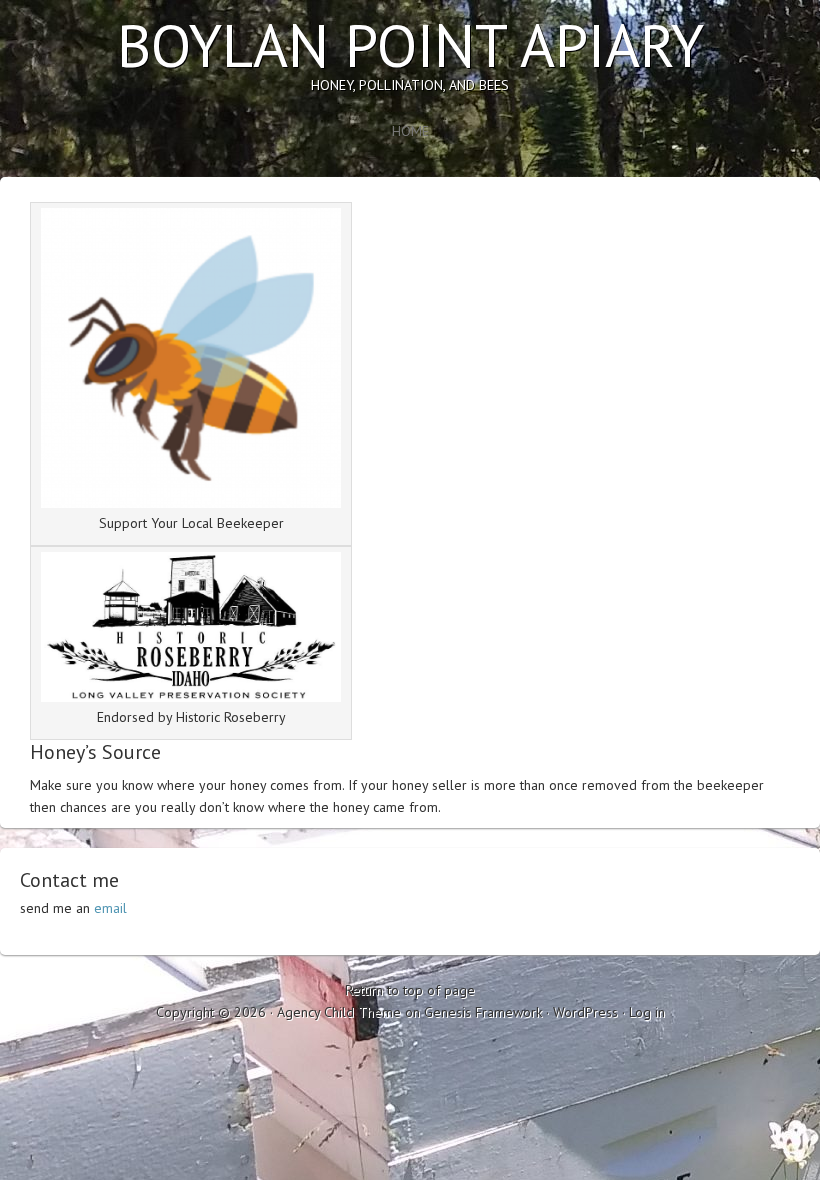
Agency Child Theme (339, 1012)
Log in (647, 1012)
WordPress (585, 1012)
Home (410, 131)
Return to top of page (410, 990)
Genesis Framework (483, 1012)
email (110, 908)
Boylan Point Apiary (410, 45)
